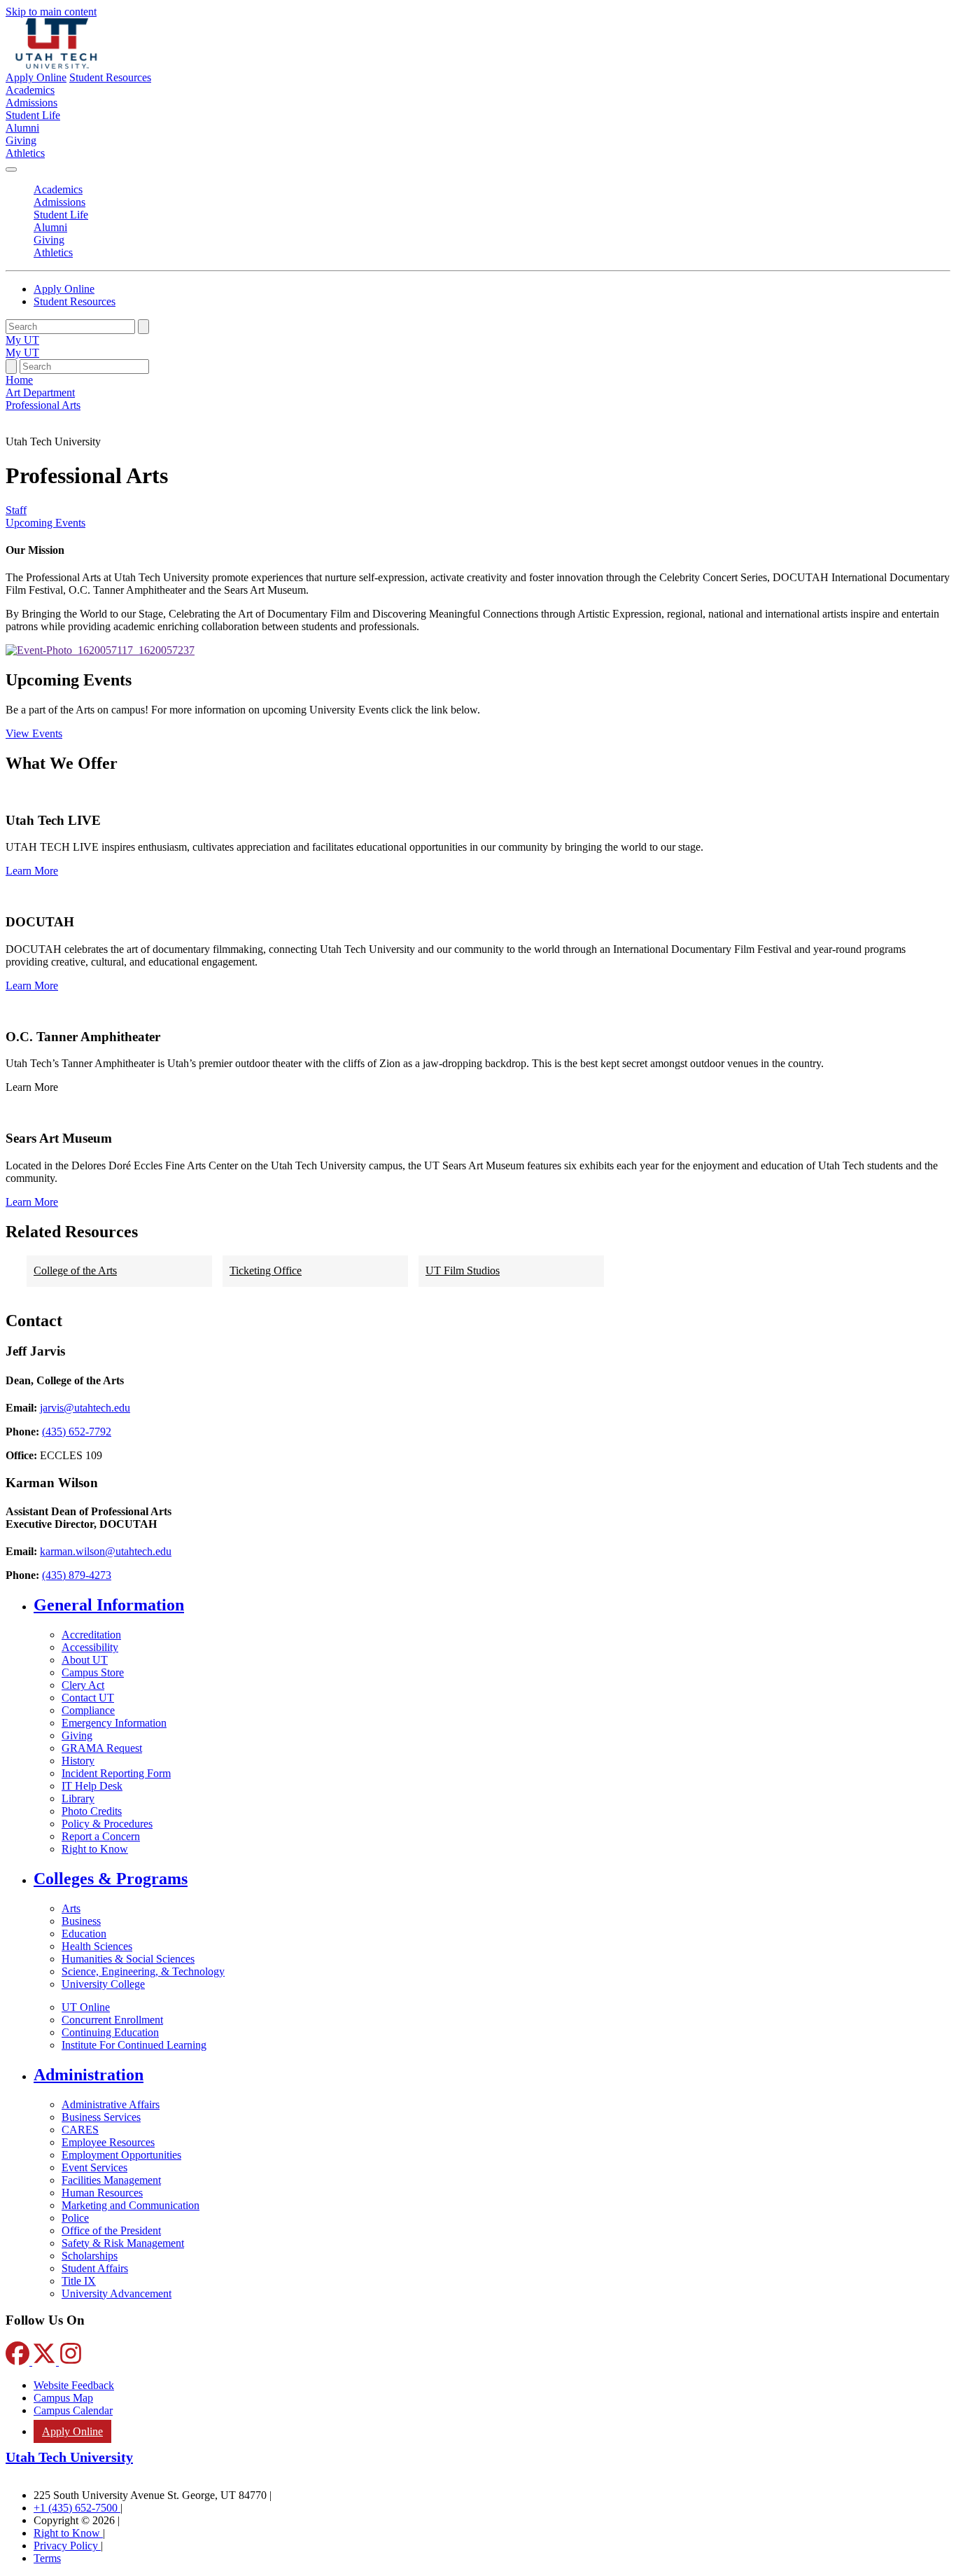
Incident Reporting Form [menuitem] (116, 1773)
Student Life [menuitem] (33, 115)
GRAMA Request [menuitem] (102, 1748)
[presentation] (43, 405)
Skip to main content (51, 12)
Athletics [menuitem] (25, 153)
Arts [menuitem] (71, 1908)
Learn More (32, 871)
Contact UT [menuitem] (88, 1698)
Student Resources (110, 77)
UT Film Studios (463, 1270)
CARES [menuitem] (80, 2130)
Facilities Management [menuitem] (111, 2180)
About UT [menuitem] (85, 1660)
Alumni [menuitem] (22, 128)
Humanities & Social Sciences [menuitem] (128, 1959)
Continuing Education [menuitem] (110, 2032)
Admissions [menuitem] (31, 103)
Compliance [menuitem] (88, 1710)
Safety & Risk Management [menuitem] (123, 2243)
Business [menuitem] (81, 1921)
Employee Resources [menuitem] (108, 2142)
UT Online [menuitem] (86, 2007)
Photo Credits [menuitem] (92, 1811)
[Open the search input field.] (11, 367)
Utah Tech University (69, 2457)
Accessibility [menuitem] (90, 1647)
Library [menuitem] (78, 1798)
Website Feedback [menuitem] (74, 2385)
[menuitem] (492, 1605)
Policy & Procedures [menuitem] (107, 1824)
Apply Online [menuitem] (72, 2431)
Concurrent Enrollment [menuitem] (112, 2020)
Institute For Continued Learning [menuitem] (134, 2045)
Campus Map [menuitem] (63, 2398)
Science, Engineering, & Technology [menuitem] (143, 1971)
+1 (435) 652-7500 (77, 2508)
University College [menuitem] (103, 1984)
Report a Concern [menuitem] (101, 1836)
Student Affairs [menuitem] (95, 2268)
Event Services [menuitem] (94, 2167)
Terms (47, 2558)
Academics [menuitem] (30, 90)
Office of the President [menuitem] (111, 2230)
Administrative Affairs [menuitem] (111, 2104)
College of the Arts (75, 1270)
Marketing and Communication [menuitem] (131, 2205)
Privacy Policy (67, 2546)
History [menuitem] (78, 1761)
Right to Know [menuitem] (95, 1849)
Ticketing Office (266, 1270)
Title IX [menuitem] (79, 2281)
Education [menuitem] (84, 1934)
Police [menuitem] (75, 2218)
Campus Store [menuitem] (93, 1672)
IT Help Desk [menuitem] (92, 1786)
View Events (34, 733)
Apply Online (36, 77)
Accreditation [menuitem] (91, 1635)
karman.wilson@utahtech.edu (106, 1551)
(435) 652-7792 (77, 1432)
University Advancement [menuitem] (117, 2293)
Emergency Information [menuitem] (114, 1723)
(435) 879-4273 (77, 1575)
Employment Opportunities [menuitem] (121, 2155)
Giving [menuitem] (21, 140)
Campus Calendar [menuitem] (73, 2410)
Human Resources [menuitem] (102, 2193)
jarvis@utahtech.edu (85, 1408)
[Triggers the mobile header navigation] (11, 169)
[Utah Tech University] (56, 65)
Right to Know (68, 2533)
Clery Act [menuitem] (83, 1685)
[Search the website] (143, 327)
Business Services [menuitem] (101, 2117)
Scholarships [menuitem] (90, 2256)
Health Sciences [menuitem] (97, 1946)
